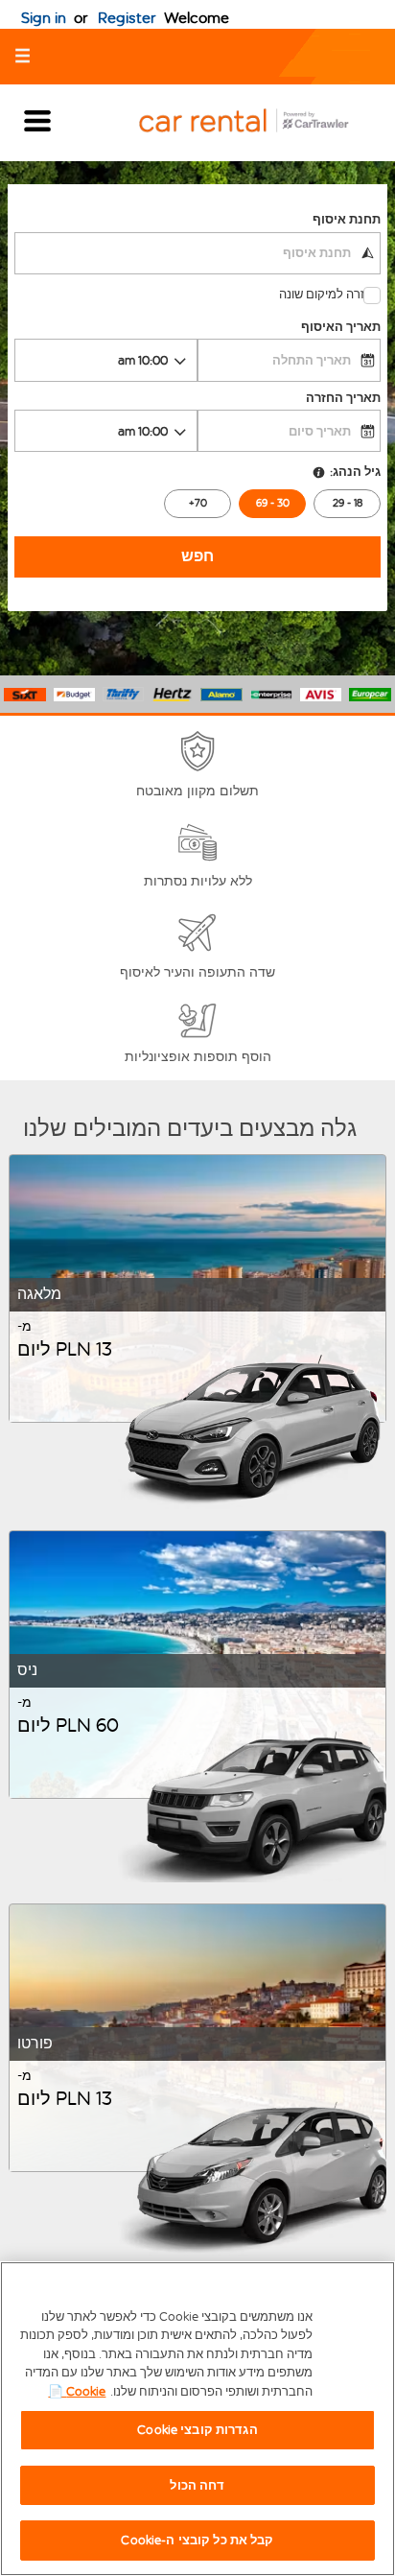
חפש (197, 556)
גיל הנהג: (355, 472)
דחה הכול (197, 2485)
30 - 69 (273, 503)
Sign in (44, 18)
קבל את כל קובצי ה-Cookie (197, 2540)
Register (127, 18)
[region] (197, 2419)
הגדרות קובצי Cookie (197, 2430)
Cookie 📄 (77, 2391)
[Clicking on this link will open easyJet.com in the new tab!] (259, 122)
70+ (198, 503)
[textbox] (198, 253)
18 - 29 (348, 503)
